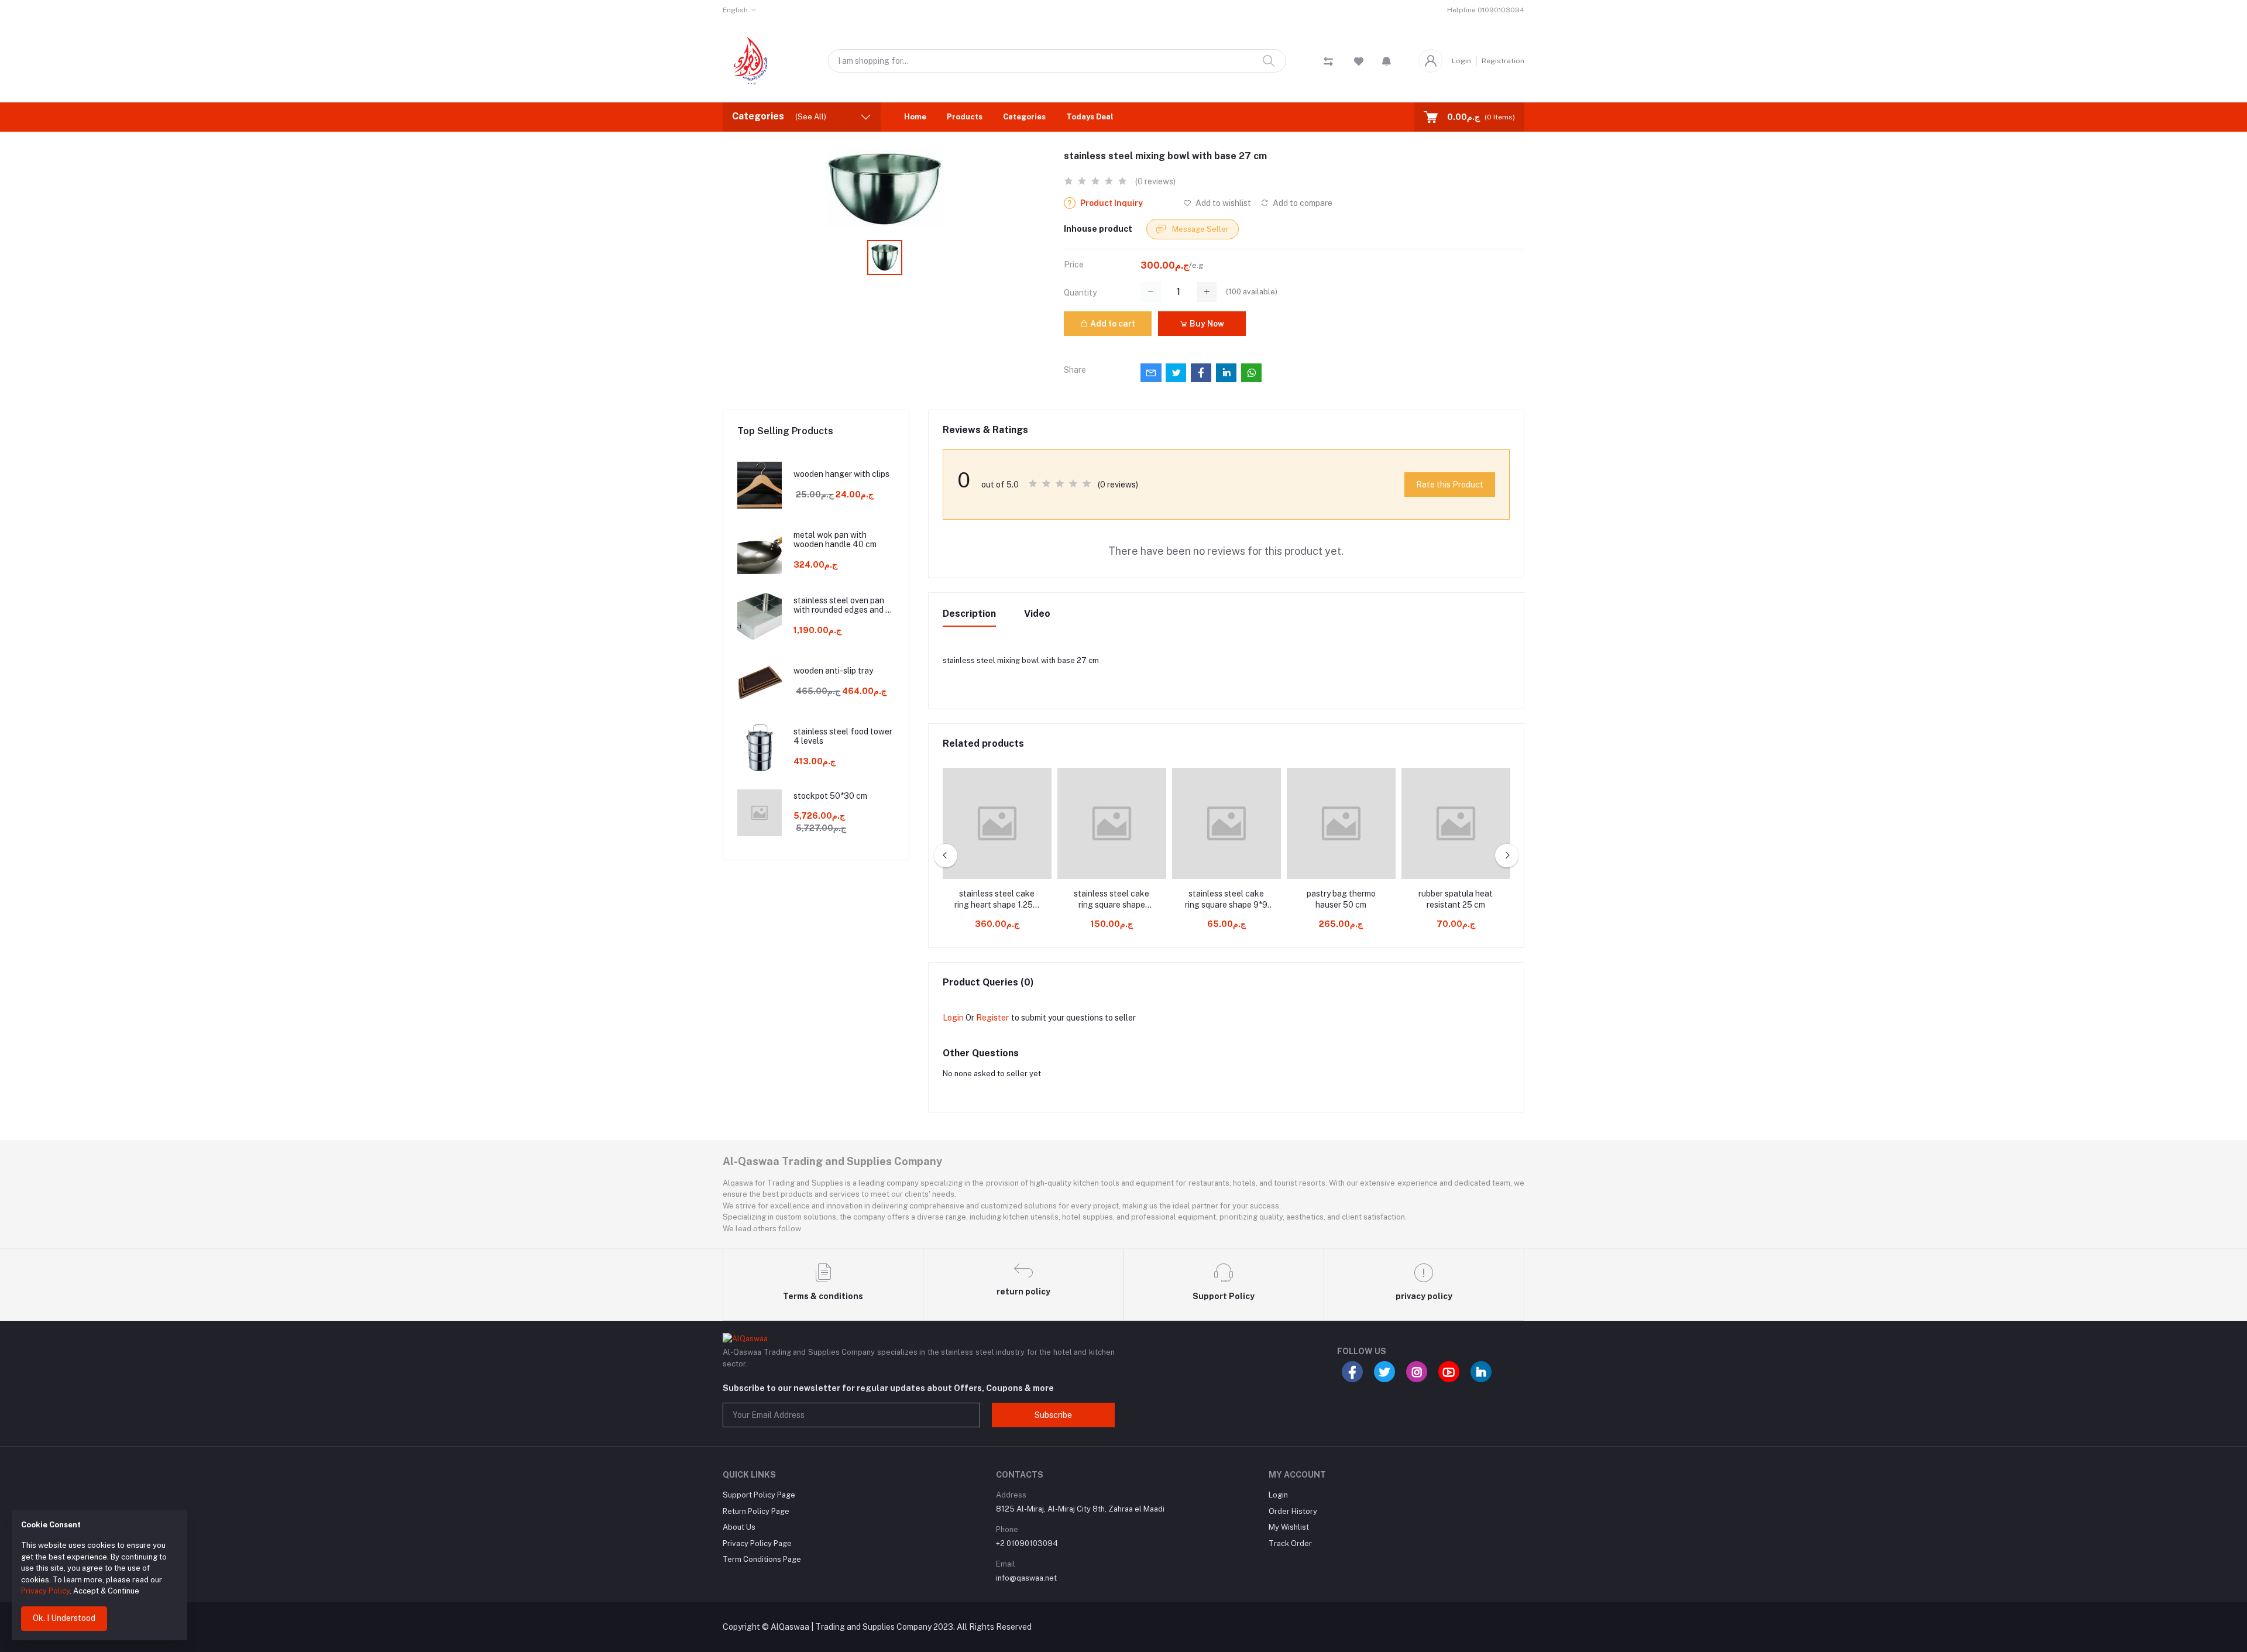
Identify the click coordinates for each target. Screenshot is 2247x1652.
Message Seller (1200, 229)
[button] (1387, 61)
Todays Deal (1090, 117)
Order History (1293, 1511)
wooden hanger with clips (841, 474)
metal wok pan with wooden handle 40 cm (835, 540)
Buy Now (1206, 324)
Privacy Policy (45, 1591)
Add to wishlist (1222, 203)
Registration (1503, 61)
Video (1037, 614)
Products (965, 117)
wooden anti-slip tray (833, 671)
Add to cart (1112, 324)
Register (992, 1018)
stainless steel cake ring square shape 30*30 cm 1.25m (1112, 900)
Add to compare (1302, 203)
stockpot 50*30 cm (830, 796)
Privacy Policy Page (757, 1543)
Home (915, 117)
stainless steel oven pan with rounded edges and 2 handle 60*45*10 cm (842, 606)
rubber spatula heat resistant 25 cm (1456, 899)
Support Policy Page (759, 1495)
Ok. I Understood (64, 1618)
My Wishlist (1289, 1527)
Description (969, 614)
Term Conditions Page (762, 1559)
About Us (739, 1527)
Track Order (1290, 1543)
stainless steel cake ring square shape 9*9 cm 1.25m (1226, 900)
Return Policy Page (756, 1511)
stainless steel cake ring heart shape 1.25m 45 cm (997, 900)
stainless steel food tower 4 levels (843, 736)
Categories (1024, 117)
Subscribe (1053, 1415)
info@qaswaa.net (1026, 1578)
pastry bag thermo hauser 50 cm (1341, 899)
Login (1461, 61)
